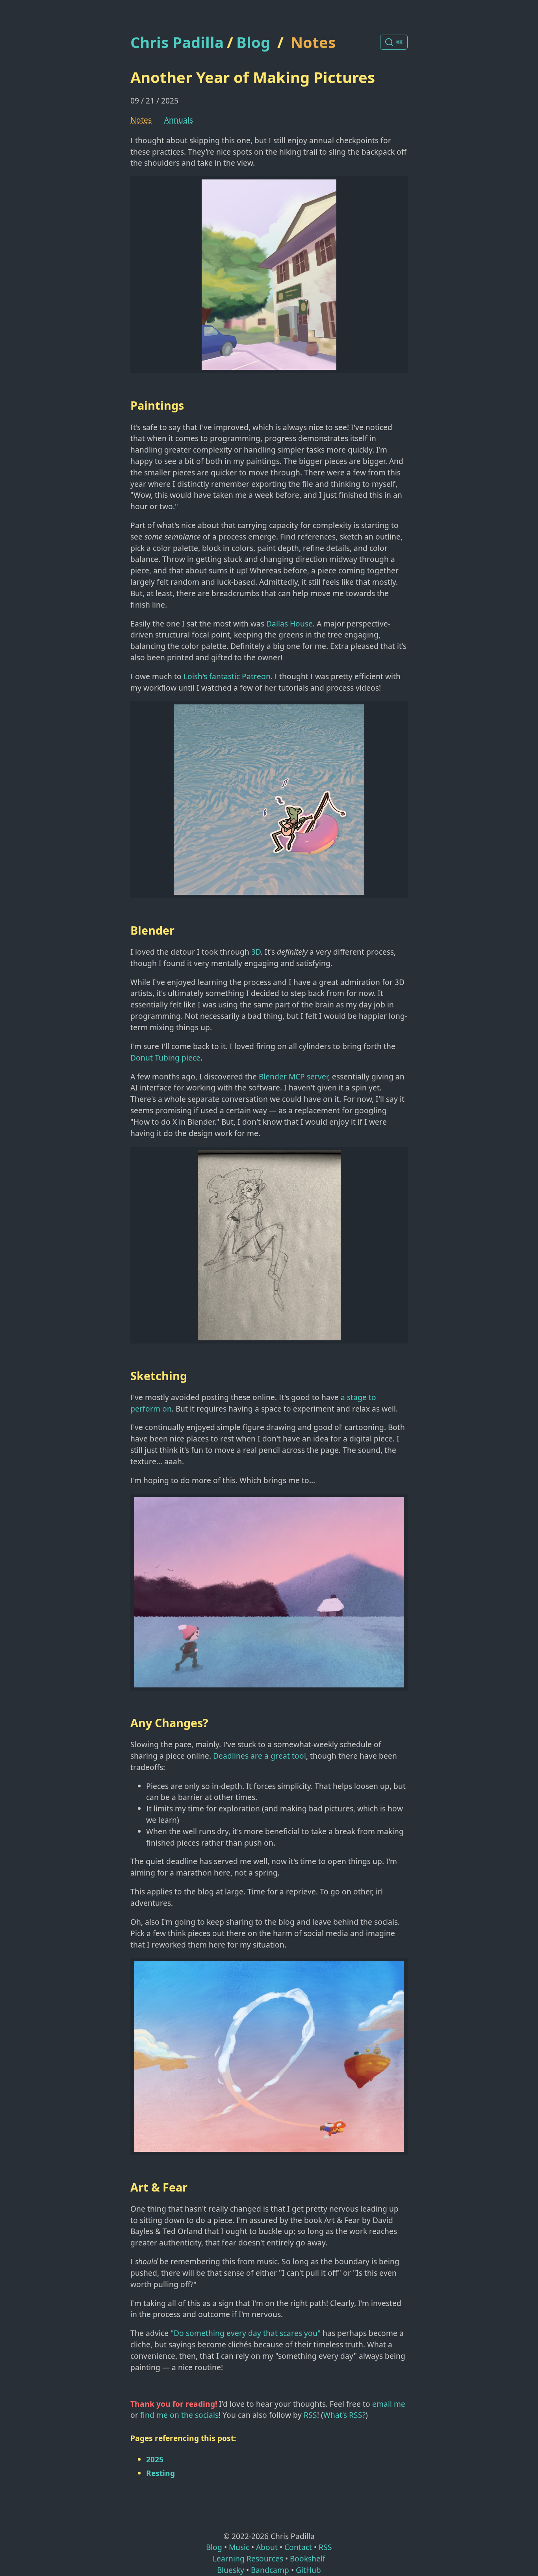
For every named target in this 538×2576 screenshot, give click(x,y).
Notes (313, 42)
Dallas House (289, 624)
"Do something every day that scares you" (246, 2333)
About (267, 2547)
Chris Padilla (177, 42)
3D (256, 952)
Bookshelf (308, 2558)
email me (389, 2404)
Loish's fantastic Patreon (227, 676)
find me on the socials (179, 2415)
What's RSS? (344, 2415)
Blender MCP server (293, 1076)
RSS (310, 2415)
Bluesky (231, 2570)
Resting (160, 2473)
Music (239, 2547)
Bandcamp (270, 2570)
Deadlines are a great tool (260, 1756)
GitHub (308, 2570)
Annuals (179, 120)
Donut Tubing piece (165, 1058)
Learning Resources (248, 2558)
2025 (155, 2459)
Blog (253, 42)
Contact (298, 2547)
